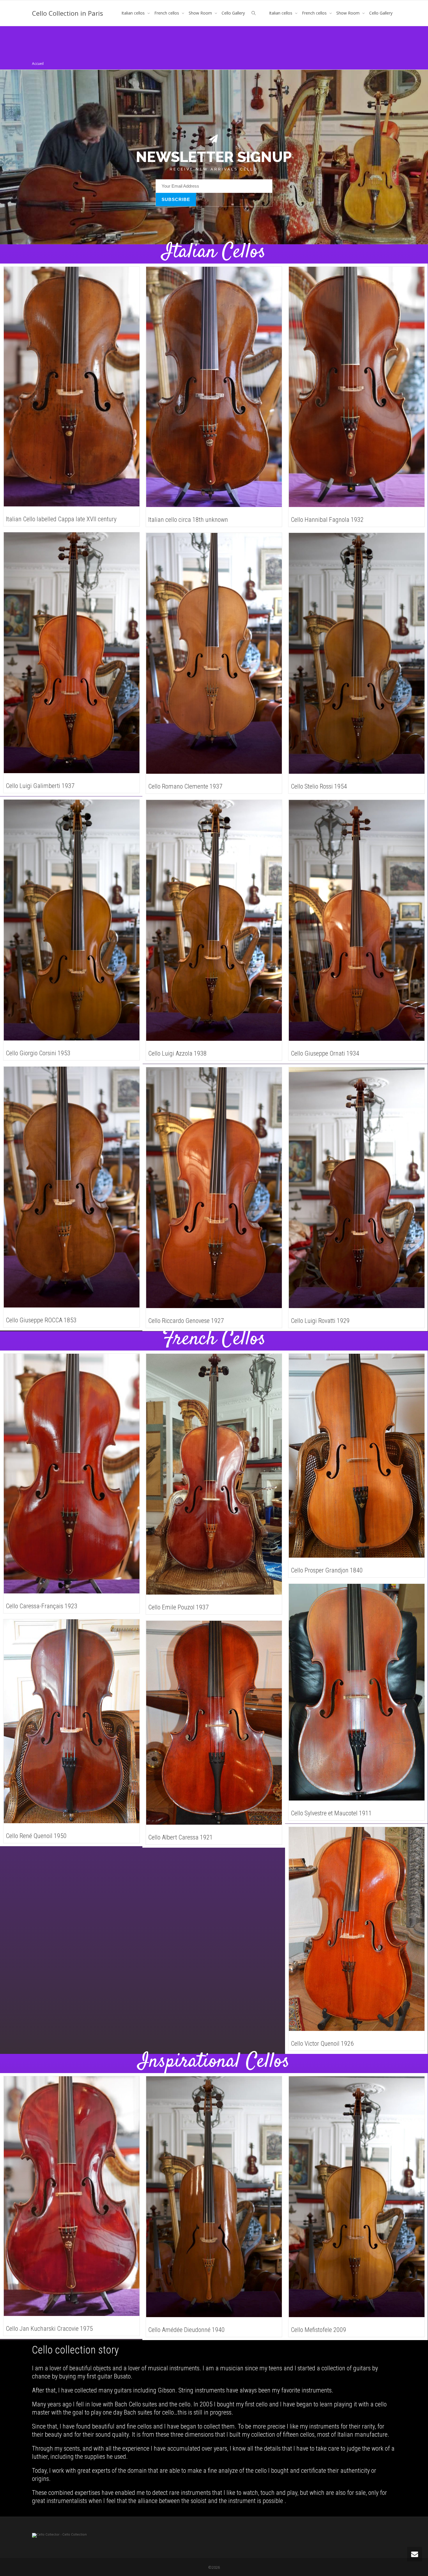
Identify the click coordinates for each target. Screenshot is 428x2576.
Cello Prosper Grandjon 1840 (327, 1570)
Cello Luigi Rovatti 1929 (320, 1321)
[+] (72, 387)
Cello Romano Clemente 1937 (185, 786)
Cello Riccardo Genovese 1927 (186, 1321)
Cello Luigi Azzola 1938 (177, 1053)
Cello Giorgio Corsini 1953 (38, 1053)
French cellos (167, 13)
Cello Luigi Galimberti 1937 (40, 786)
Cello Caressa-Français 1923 (42, 1606)
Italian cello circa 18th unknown (188, 520)
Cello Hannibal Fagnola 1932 (327, 520)
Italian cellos (134, 13)
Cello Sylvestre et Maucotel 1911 (331, 1813)
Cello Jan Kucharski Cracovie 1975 (49, 2329)
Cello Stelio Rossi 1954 (319, 786)
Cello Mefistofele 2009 (319, 2330)
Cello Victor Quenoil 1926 (322, 2044)
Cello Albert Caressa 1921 (181, 1837)
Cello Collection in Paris (68, 13)
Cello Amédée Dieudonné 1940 (186, 2330)
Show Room (201, 13)
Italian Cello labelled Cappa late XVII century (61, 519)
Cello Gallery (233, 13)
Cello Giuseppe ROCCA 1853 (41, 1320)
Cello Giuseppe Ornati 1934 (325, 1053)
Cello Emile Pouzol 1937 (178, 1607)
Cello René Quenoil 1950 (36, 1836)
